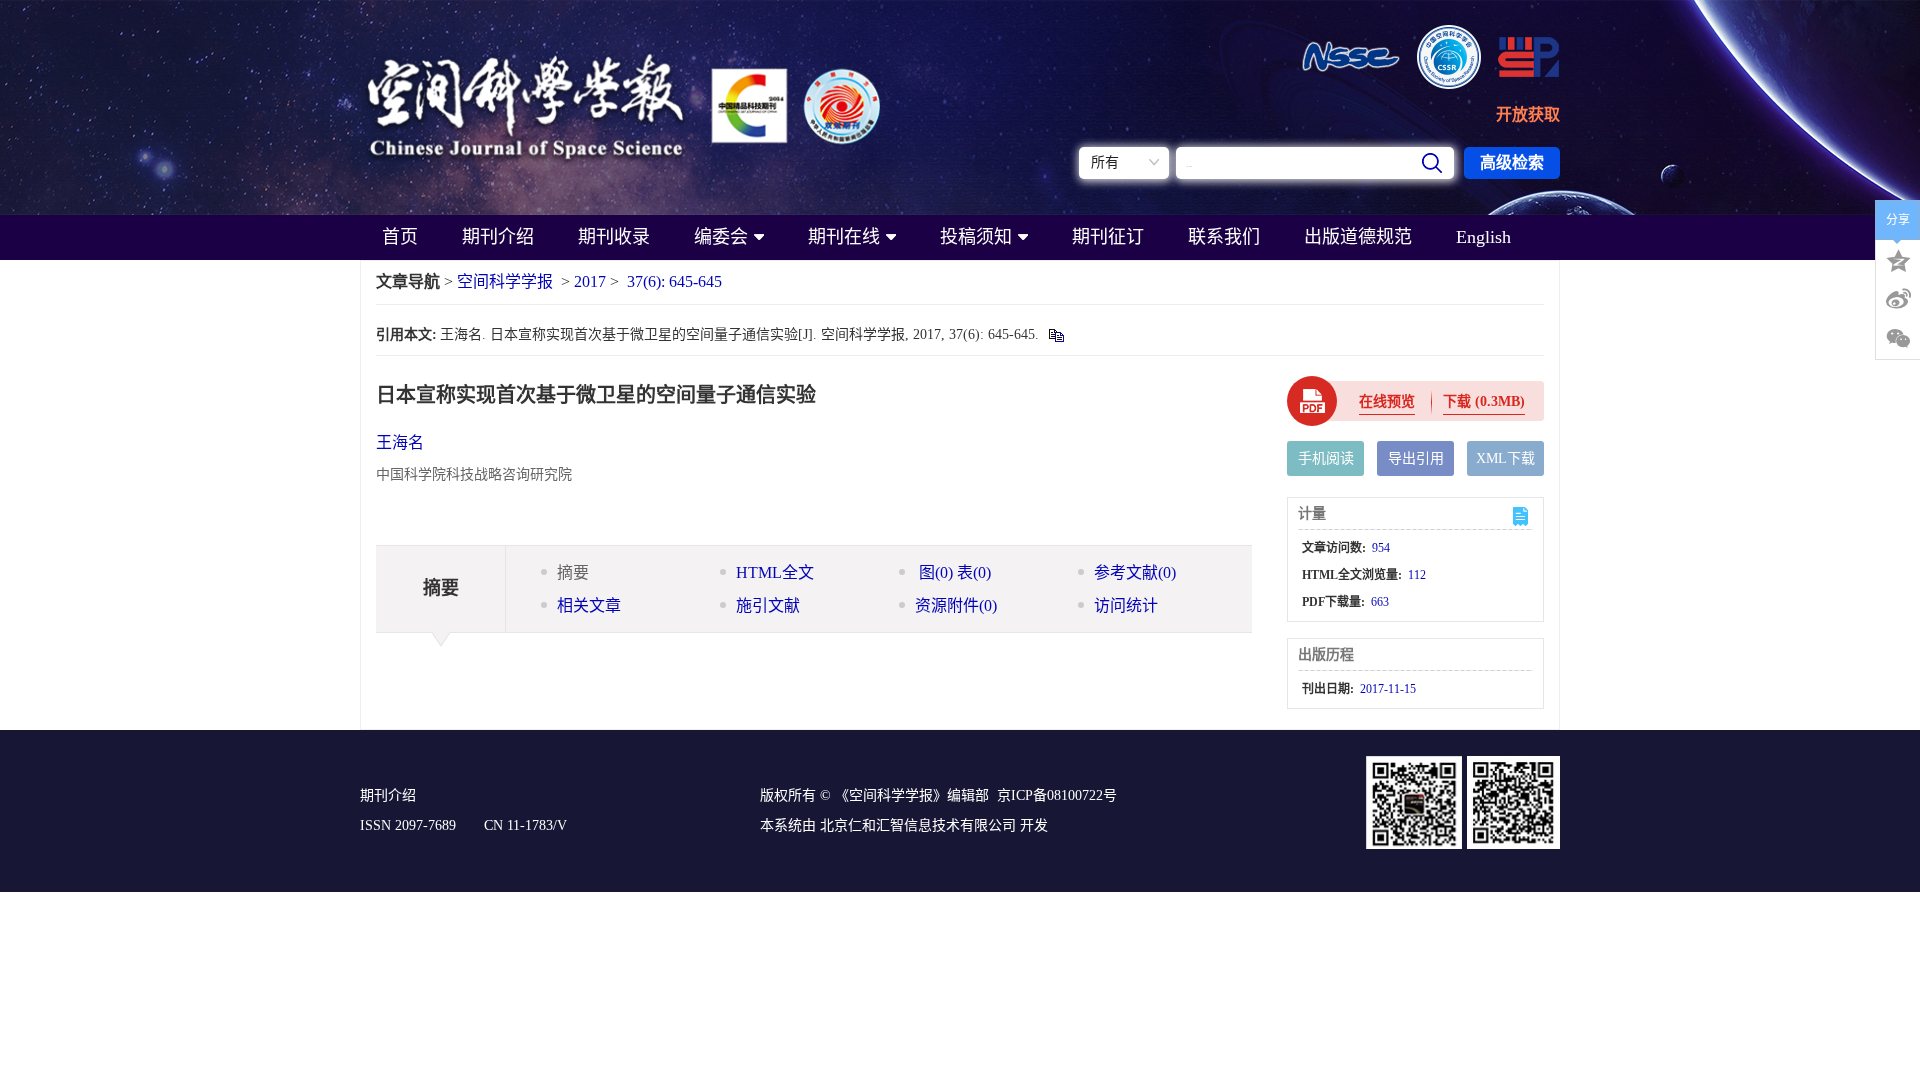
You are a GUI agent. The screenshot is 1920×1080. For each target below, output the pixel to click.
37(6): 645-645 (674, 281)
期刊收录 (614, 237)
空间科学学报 (505, 281)
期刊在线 (844, 237)
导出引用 (1416, 458)
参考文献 (1135, 572)
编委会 (721, 237)
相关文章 (589, 605)
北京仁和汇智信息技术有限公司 (918, 825)
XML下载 (1505, 458)
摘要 (573, 572)
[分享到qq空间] (1898, 259)
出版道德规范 (1358, 237)
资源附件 (956, 605)
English (1483, 237)
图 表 (953, 572)
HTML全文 (775, 572)
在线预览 (1387, 401)
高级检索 (1512, 162)
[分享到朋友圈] (1898, 339)
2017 (590, 281)
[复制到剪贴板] (1055, 334)
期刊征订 (1108, 237)
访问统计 (1126, 605)
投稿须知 (976, 237)
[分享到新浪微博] (1898, 299)
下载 (1484, 401)
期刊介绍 (498, 237)
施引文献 (768, 605)
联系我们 (1224, 237)
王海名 (400, 442)
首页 (400, 237)
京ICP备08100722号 (1057, 795)
